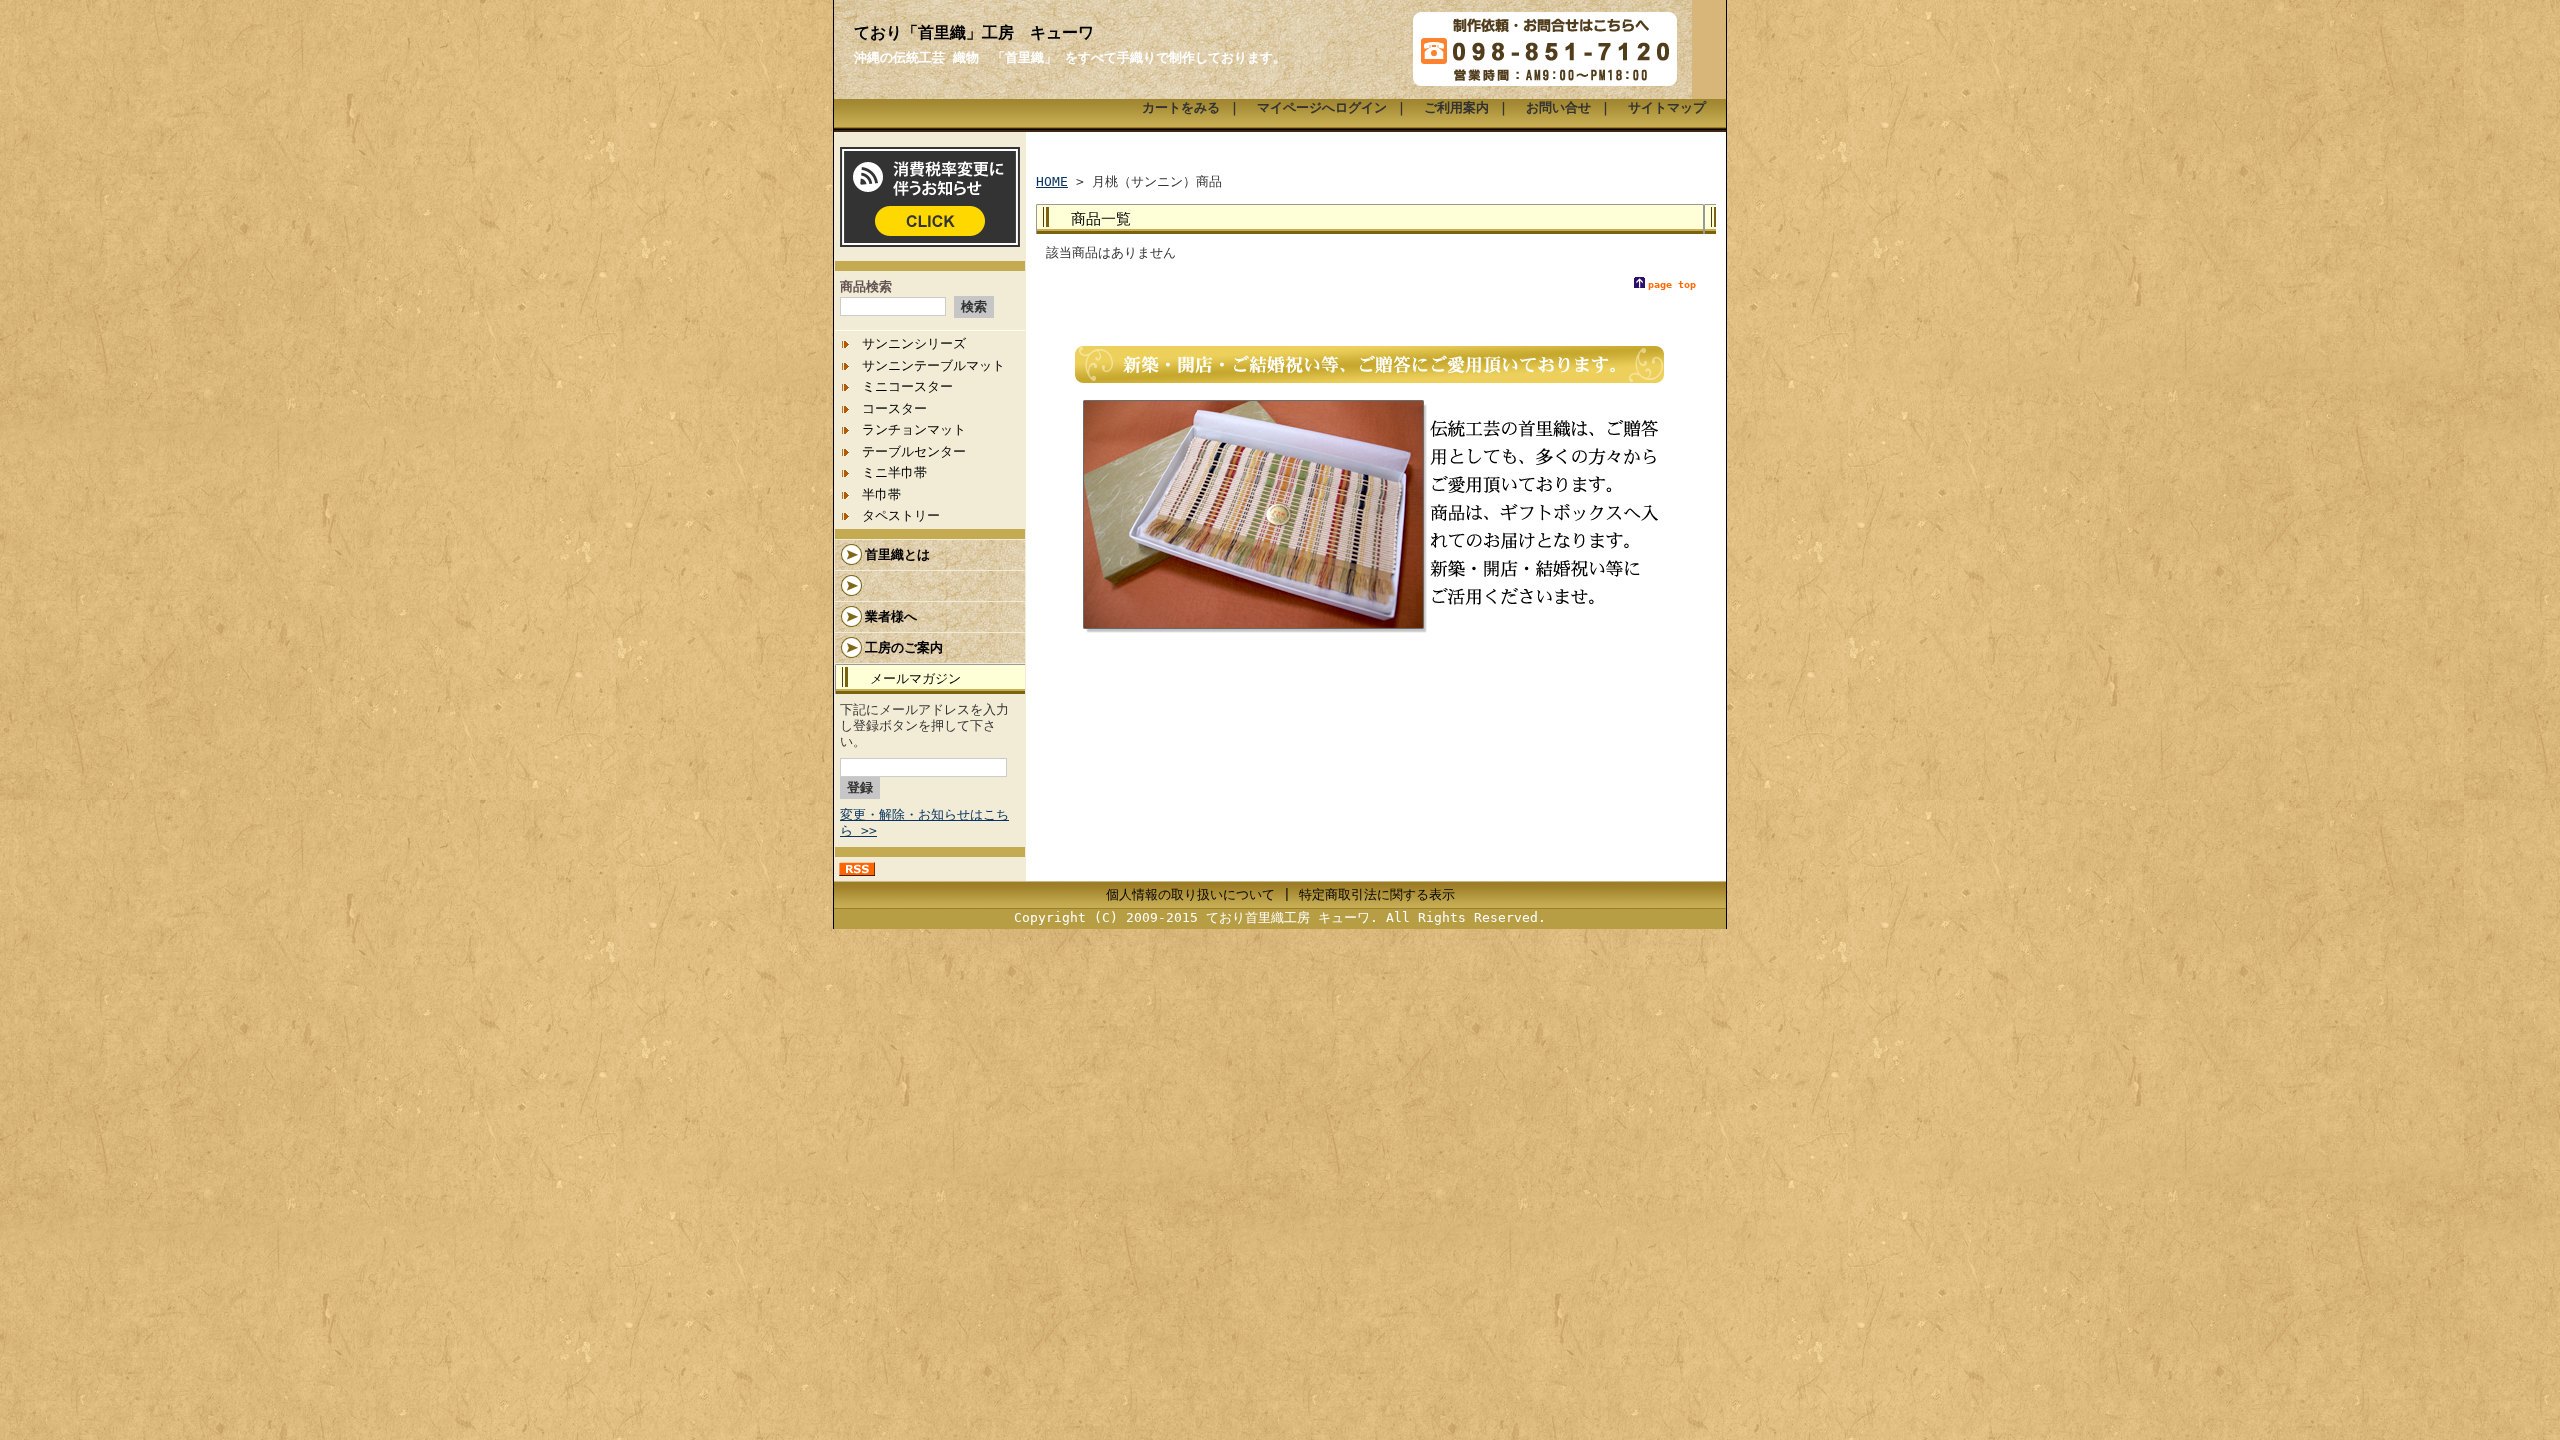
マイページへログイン (1322, 107)
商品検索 (866, 286)
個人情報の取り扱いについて (1190, 894)
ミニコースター (907, 386)
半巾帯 (881, 494)
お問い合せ (1558, 107)
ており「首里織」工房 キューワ (974, 32)
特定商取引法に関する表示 (1377, 894)
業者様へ (891, 616)
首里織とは (897, 554)
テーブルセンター (914, 451)
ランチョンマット (914, 429)
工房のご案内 (904, 647)
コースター (894, 408)
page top (1672, 284)
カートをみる (1181, 107)
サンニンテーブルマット (933, 365)
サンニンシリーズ (914, 343)
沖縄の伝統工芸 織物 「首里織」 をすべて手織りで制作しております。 (1070, 57)
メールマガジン (915, 678)
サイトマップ (1667, 107)
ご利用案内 (1456, 107)
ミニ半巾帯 (894, 472)
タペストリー (901, 515)
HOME (1052, 181)
